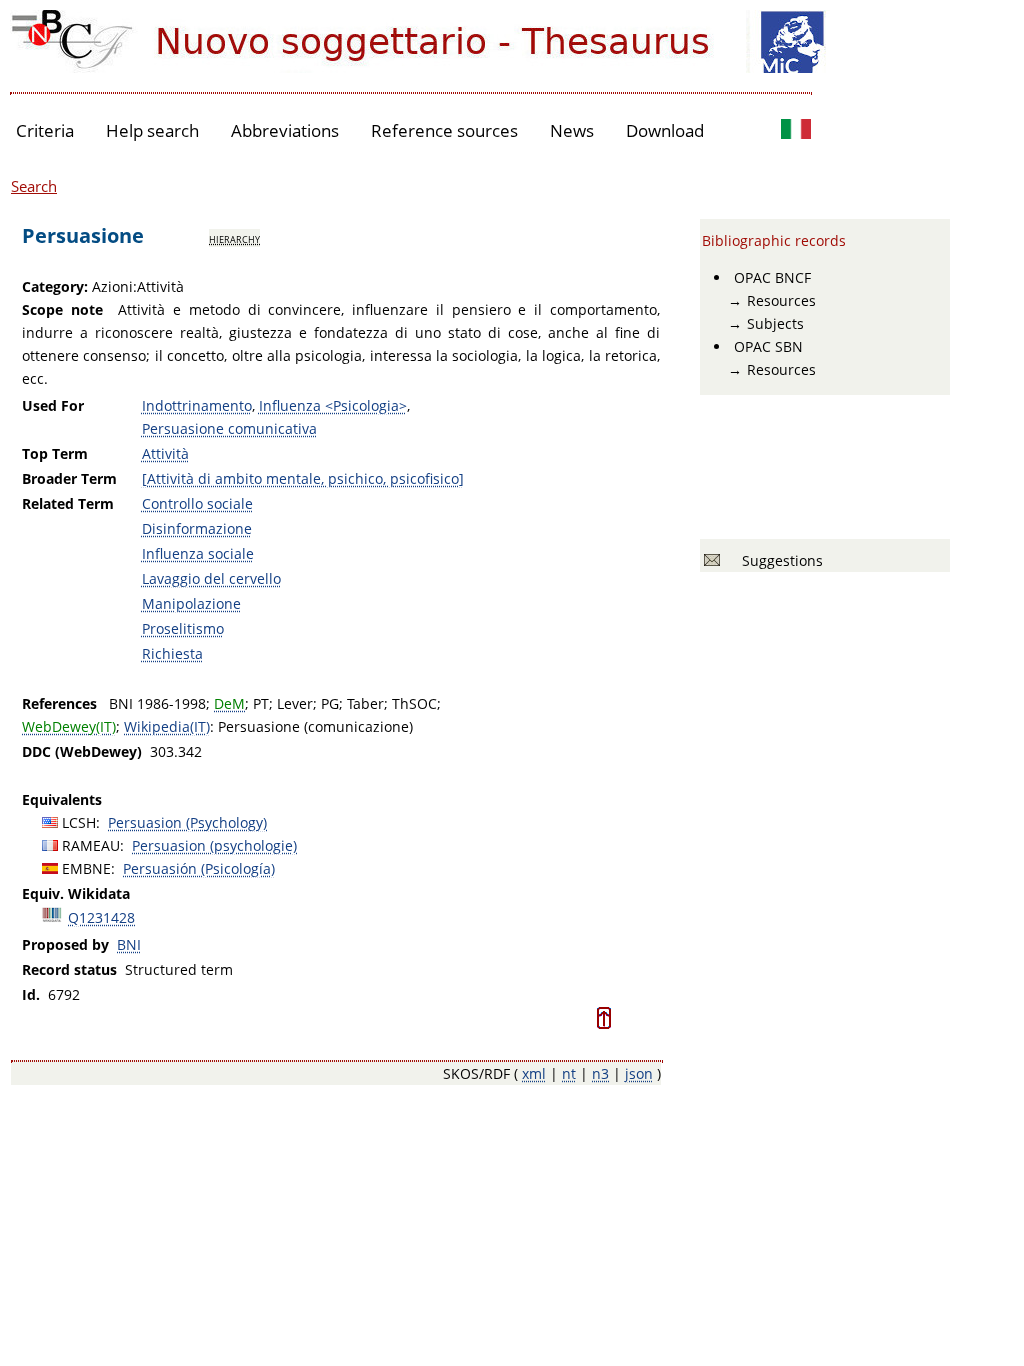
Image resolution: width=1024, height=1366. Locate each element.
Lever (295, 703)
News (572, 130)
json (639, 1073)
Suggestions (778, 560)
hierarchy (234, 238)
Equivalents (62, 799)
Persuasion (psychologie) (214, 845)
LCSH (79, 822)
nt (569, 1073)
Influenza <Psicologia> (333, 405)
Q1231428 (101, 917)
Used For (53, 405)
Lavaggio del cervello (211, 578)
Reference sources (444, 130)
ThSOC (414, 703)
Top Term (55, 453)
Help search (152, 130)
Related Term (68, 503)
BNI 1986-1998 (157, 703)
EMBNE (86, 868)
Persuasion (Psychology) (187, 822)
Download (665, 130)
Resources (781, 300)
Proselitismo (183, 628)
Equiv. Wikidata (76, 893)
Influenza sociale (198, 553)
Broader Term (69, 478)
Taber (365, 703)
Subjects (775, 323)
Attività (165, 453)
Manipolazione (191, 603)
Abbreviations (285, 130)
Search (34, 186)
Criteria (45, 130)
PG (330, 703)
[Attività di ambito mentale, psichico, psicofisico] (303, 478)
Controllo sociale (197, 503)
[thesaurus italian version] (796, 131)
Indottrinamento (197, 405)
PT (261, 703)
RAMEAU (91, 845)
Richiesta (172, 653)
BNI (129, 944)
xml (534, 1073)
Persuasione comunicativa (229, 428)
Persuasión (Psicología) (199, 868)
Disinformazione (197, 528)
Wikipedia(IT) (167, 726)
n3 (600, 1073)
